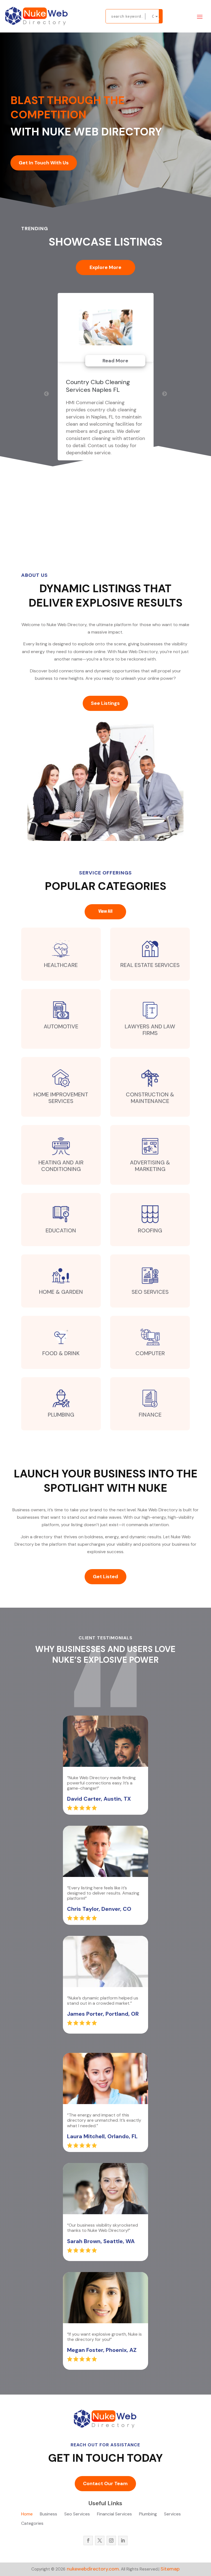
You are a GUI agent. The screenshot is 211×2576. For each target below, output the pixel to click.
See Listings (105, 703)
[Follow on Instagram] (111, 2540)
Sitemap (170, 2569)
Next (165, 394)
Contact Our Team (105, 2483)
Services (172, 2514)
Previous (46, 394)
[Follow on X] (100, 2540)
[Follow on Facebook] (88, 2540)
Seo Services (77, 2514)
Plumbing (148, 2514)
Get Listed (105, 1577)
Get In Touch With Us (44, 163)
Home (27, 2514)
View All (105, 912)
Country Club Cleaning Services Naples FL (98, 386)
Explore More (105, 267)
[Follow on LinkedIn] (123, 2540)
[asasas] (161, 16)
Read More (115, 361)
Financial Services (114, 2514)
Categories (32, 2524)
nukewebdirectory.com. (93, 2569)
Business (48, 2514)
